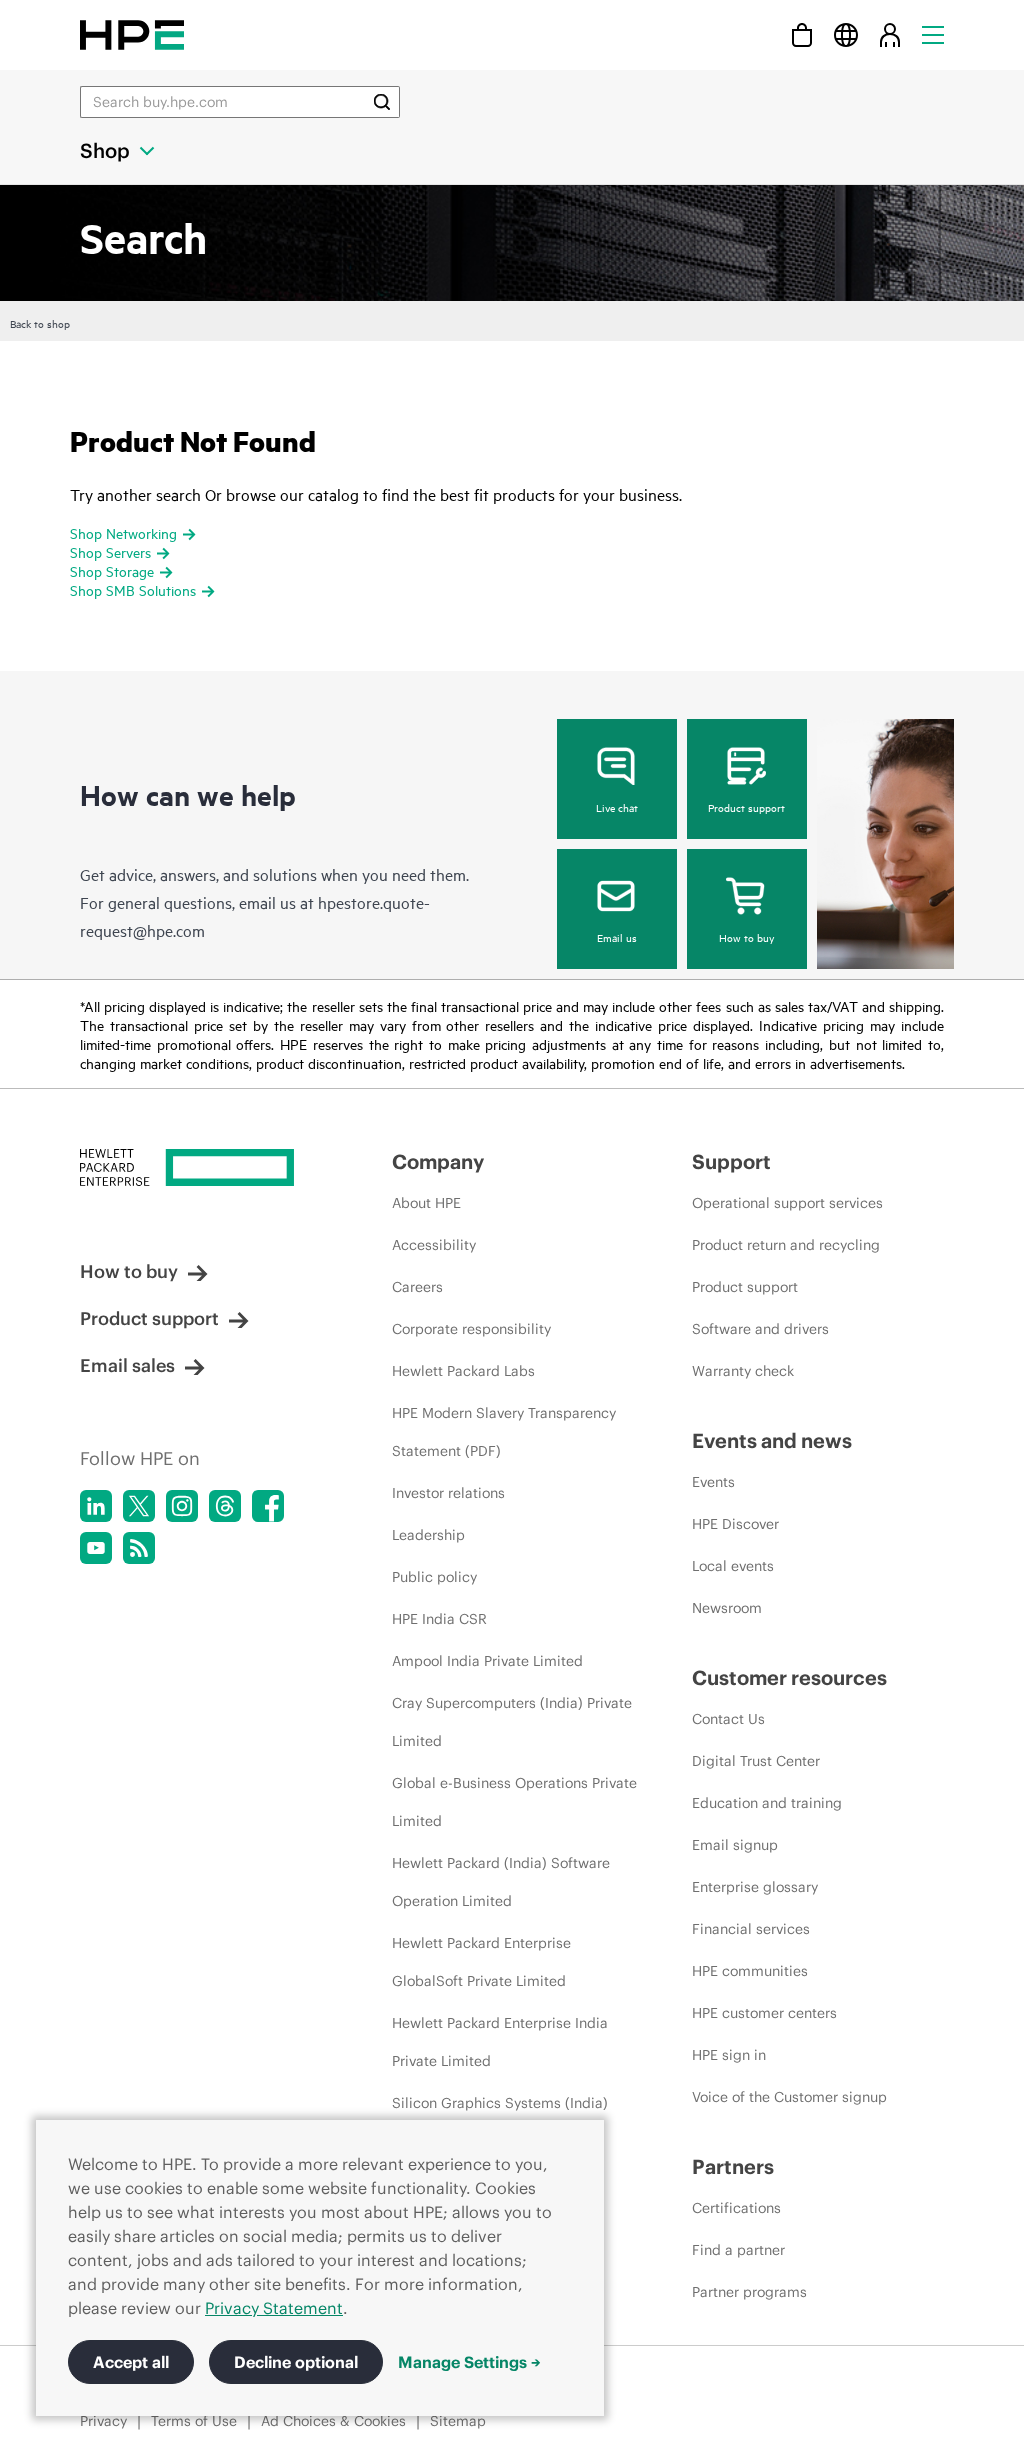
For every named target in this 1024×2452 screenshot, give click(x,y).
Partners (733, 2166)
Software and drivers (760, 1329)
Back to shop (40, 323)
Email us (617, 937)
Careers (417, 1287)
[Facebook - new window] (268, 1506)
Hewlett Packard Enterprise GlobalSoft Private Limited (481, 1962)
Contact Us (728, 1719)
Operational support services (787, 1203)
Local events (733, 1566)
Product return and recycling (786, 1245)
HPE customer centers (764, 2013)
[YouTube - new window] (96, 1548)
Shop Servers (110, 551)
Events (713, 1482)
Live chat (617, 807)
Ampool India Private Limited (487, 1661)
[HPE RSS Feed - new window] (139, 1548)
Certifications (736, 2208)
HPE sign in (729, 2055)
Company (438, 1161)
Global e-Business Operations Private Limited (514, 1802)
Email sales (127, 1365)
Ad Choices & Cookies (333, 2421)
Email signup (735, 1845)
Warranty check (743, 1371)
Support (731, 1161)
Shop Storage (112, 570)
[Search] (382, 102)
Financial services (751, 1929)
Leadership (428, 1535)
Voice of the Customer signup (789, 2097)
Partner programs (749, 2292)
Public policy (434, 1577)
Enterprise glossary (755, 1887)
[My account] (890, 34)
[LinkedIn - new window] (96, 1506)
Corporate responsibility (471, 1329)
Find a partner (738, 2250)
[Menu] (933, 34)
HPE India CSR (439, 1619)
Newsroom (727, 1608)
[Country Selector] (846, 34)
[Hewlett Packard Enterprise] (132, 34)
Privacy (103, 2421)
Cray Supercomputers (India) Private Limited (512, 1722)
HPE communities (750, 1971)
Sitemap (458, 2421)
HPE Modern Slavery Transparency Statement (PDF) (504, 1432)
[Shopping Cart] (802, 34)
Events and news (772, 1440)
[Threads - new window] (225, 1506)
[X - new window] (139, 1506)
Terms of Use (194, 2421)
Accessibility (434, 1245)
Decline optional (296, 2362)
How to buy (746, 937)
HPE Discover (735, 1524)
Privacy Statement (274, 2308)
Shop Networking (123, 532)
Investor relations (448, 1493)
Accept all (131, 2362)
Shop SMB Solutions (133, 589)
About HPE (426, 1203)
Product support (746, 807)
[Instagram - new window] (182, 1506)
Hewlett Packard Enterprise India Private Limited (500, 2042)
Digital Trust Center (756, 1761)
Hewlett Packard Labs (463, 1371)
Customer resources (789, 1677)
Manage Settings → (469, 2362)
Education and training (767, 1803)
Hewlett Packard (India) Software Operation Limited (501, 1882)
